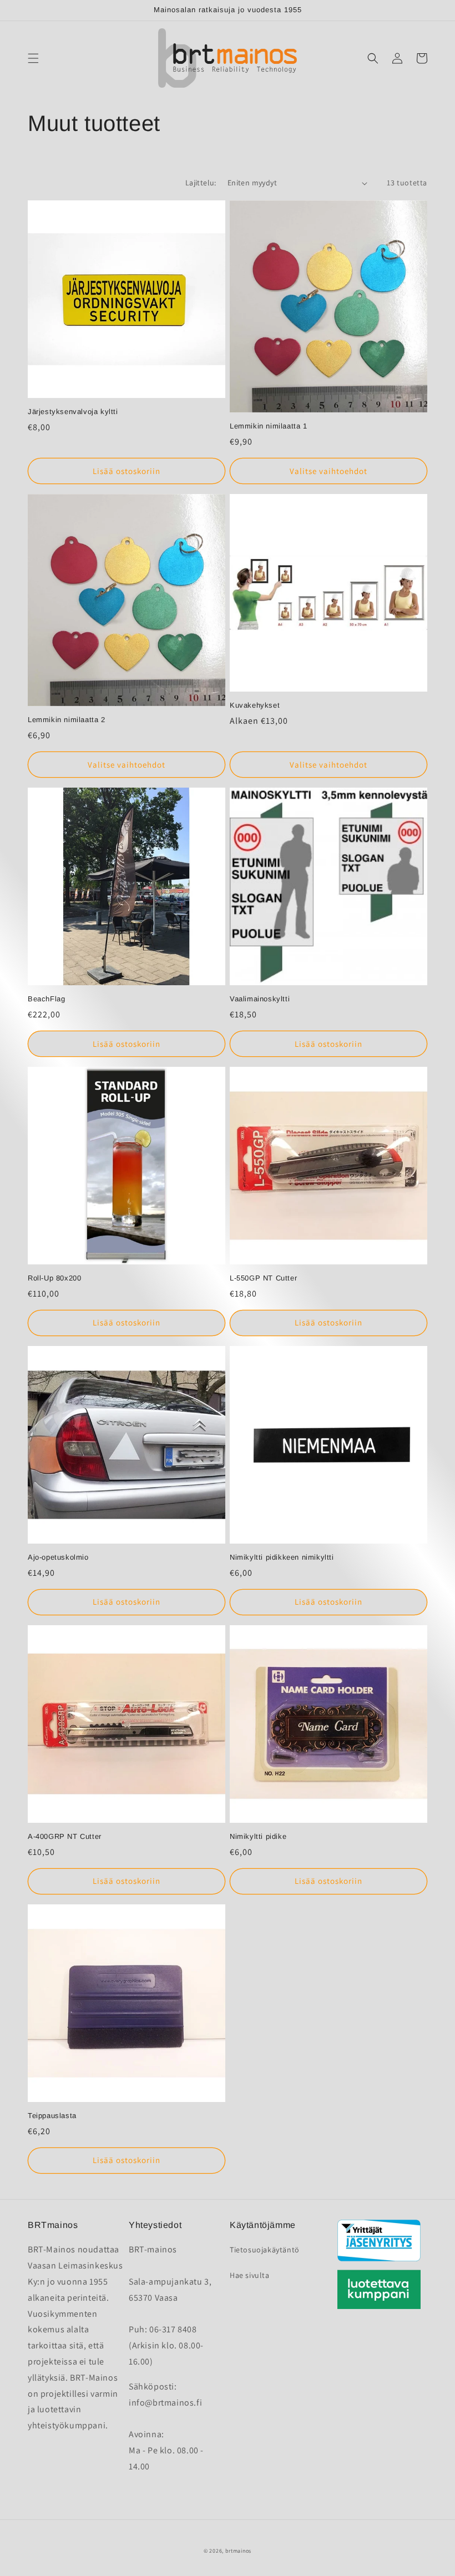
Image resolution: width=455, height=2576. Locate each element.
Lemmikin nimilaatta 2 (67, 720)
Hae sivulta (250, 2275)
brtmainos (238, 2551)
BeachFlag (46, 999)
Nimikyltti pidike (258, 1836)
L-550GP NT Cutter (263, 1278)
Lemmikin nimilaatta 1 (269, 426)
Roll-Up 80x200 (54, 1278)
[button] (33, 58)
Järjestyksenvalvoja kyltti (73, 412)
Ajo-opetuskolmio (58, 1557)
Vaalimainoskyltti (260, 999)
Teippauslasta (52, 2116)
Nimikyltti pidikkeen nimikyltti (282, 1557)
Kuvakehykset (255, 705)
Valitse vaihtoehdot (328, 471)
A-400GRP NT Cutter (65, 1836)
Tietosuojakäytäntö (265, 2250)
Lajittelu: (201, 183)
